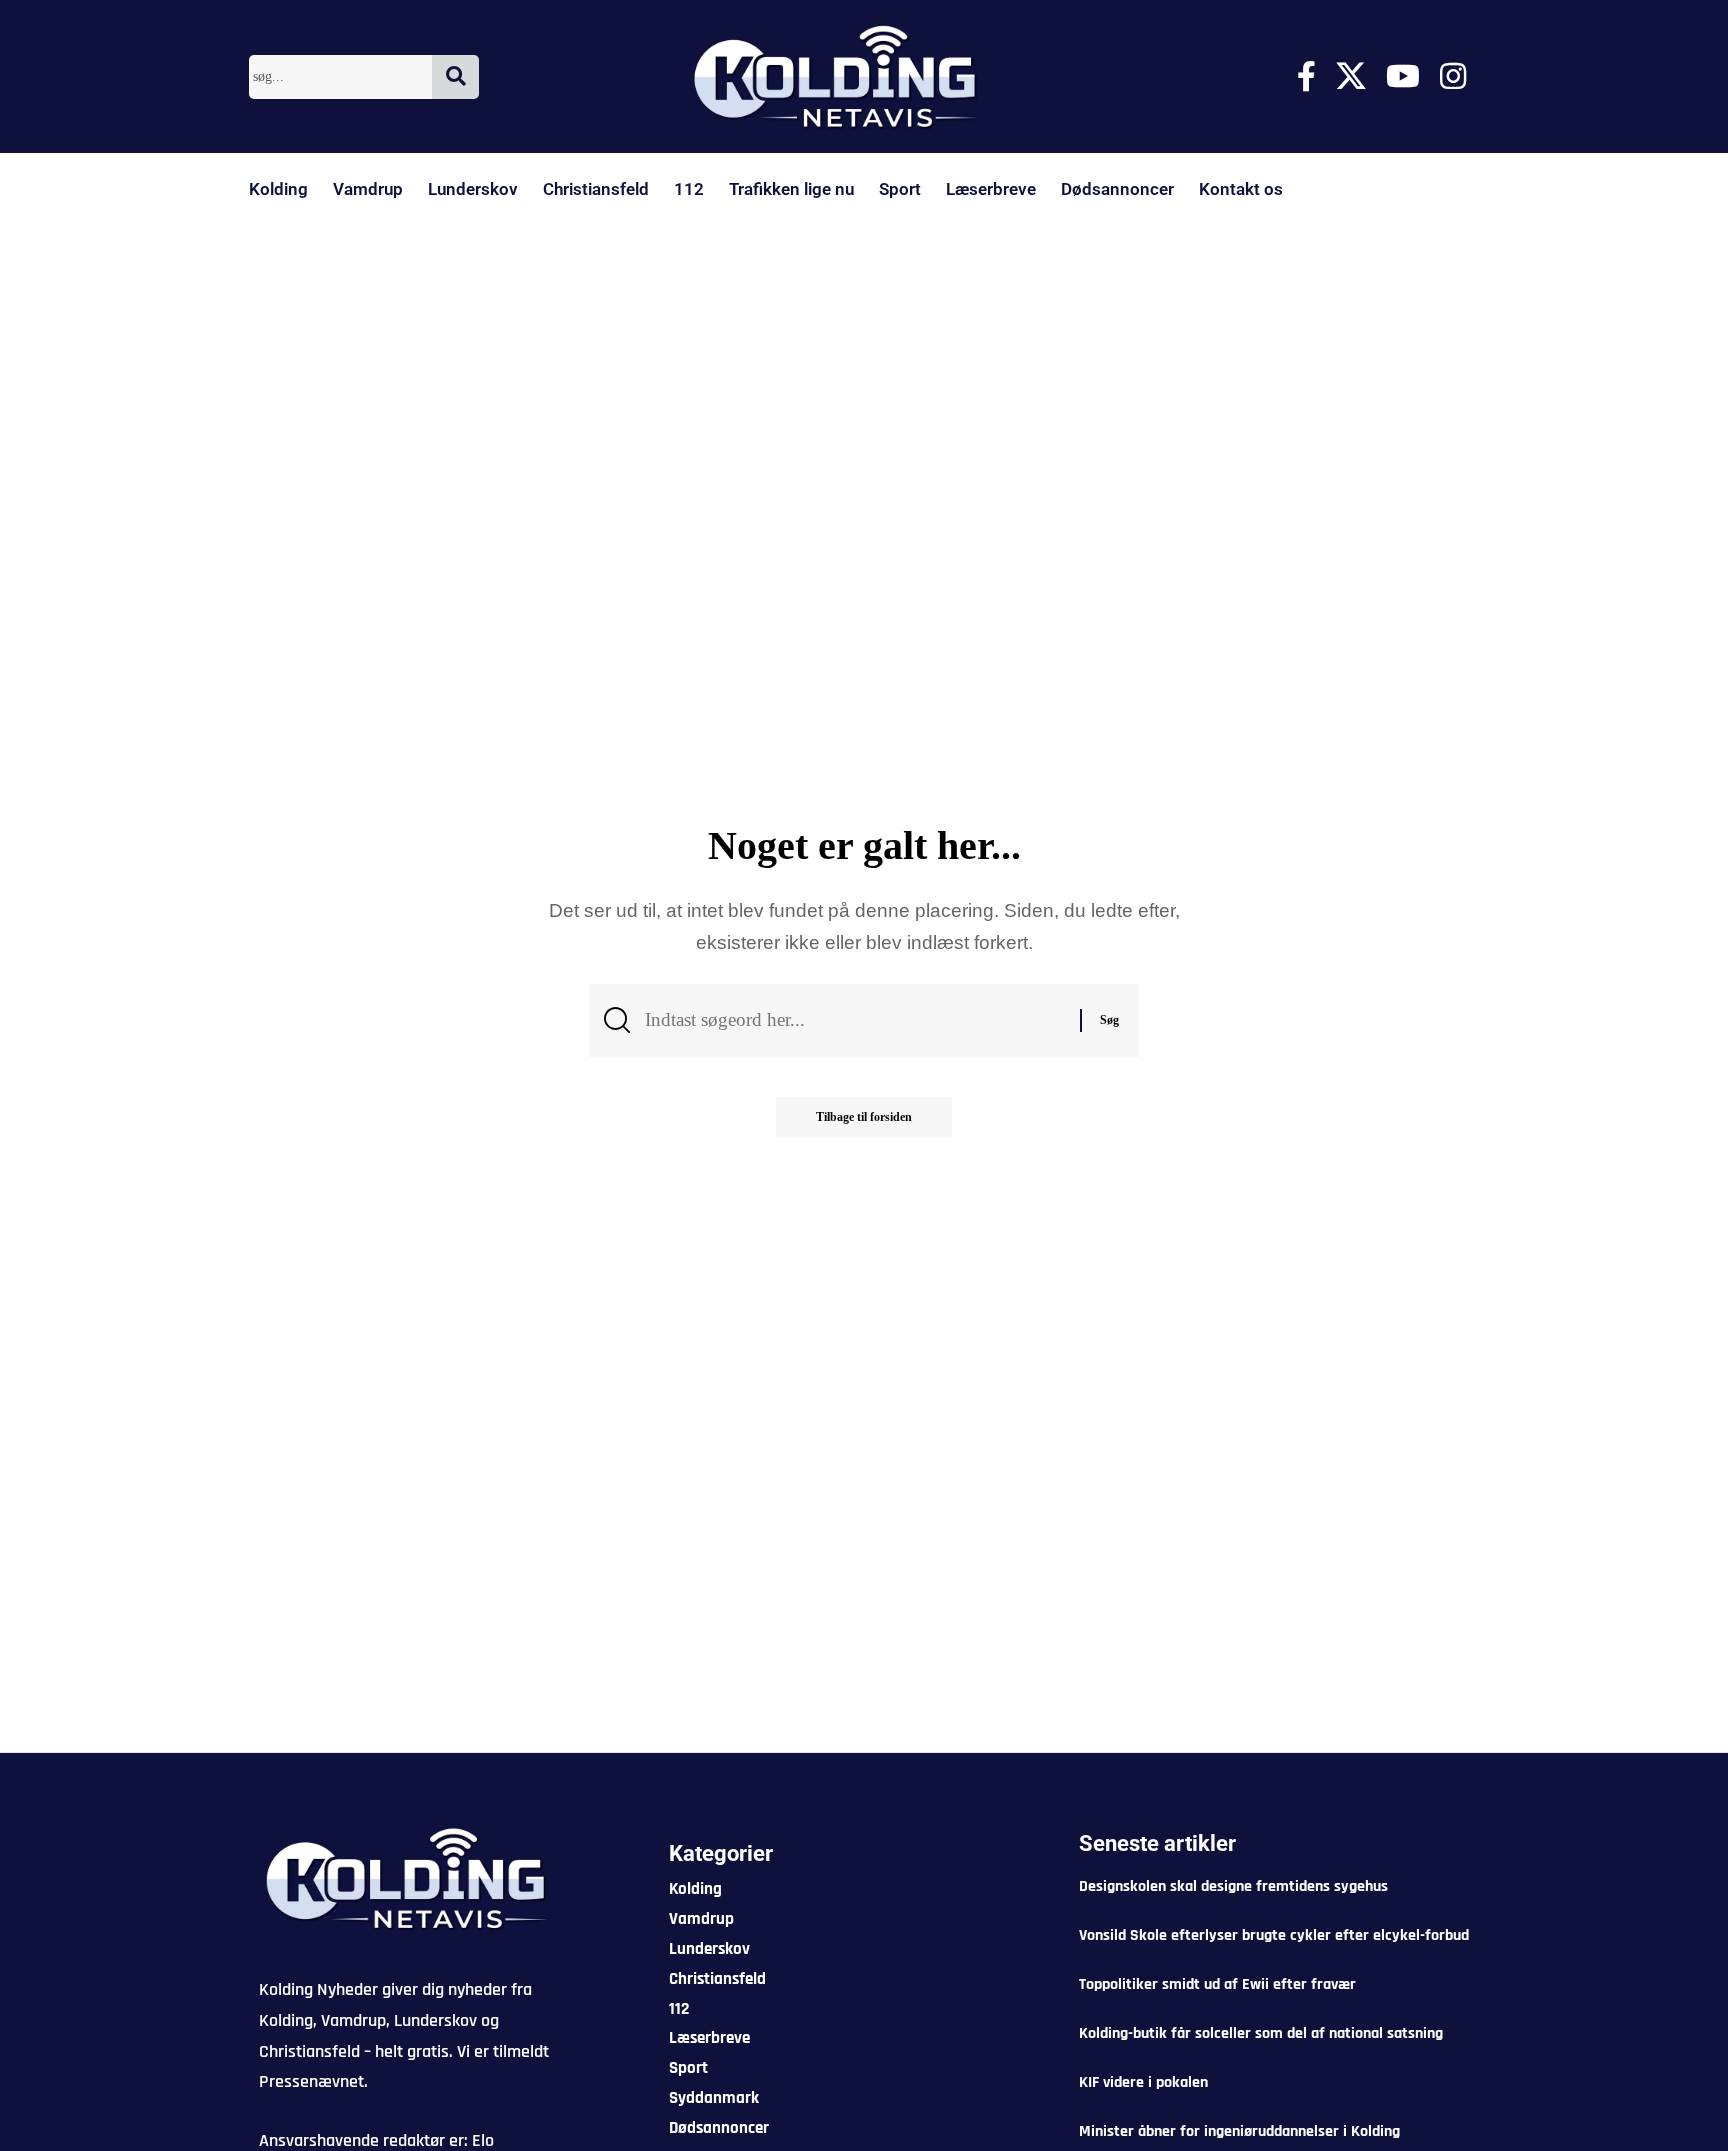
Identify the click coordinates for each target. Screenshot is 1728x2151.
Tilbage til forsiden (864, 1117)
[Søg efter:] (855, 1020)
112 (689, 189)
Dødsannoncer (1117, 189)
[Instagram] (1453, 76)
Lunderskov (473, 189)
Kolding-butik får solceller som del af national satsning (1261, 2033)
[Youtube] (1403, 76)
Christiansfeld (596, 189)
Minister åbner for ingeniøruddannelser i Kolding (1239, 2131)
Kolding (278, 189)
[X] (1351, 76)
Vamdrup (368, 189)
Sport (900, 189)
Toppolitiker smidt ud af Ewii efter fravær (1217, 1984)
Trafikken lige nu (791, 189)
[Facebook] (1306, 76)
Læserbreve (991, 189)
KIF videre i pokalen (1143, 2082)
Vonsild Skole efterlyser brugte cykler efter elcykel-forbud (1274, 1935)
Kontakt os (1241, 189)
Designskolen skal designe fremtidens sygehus (1233, 1886)
